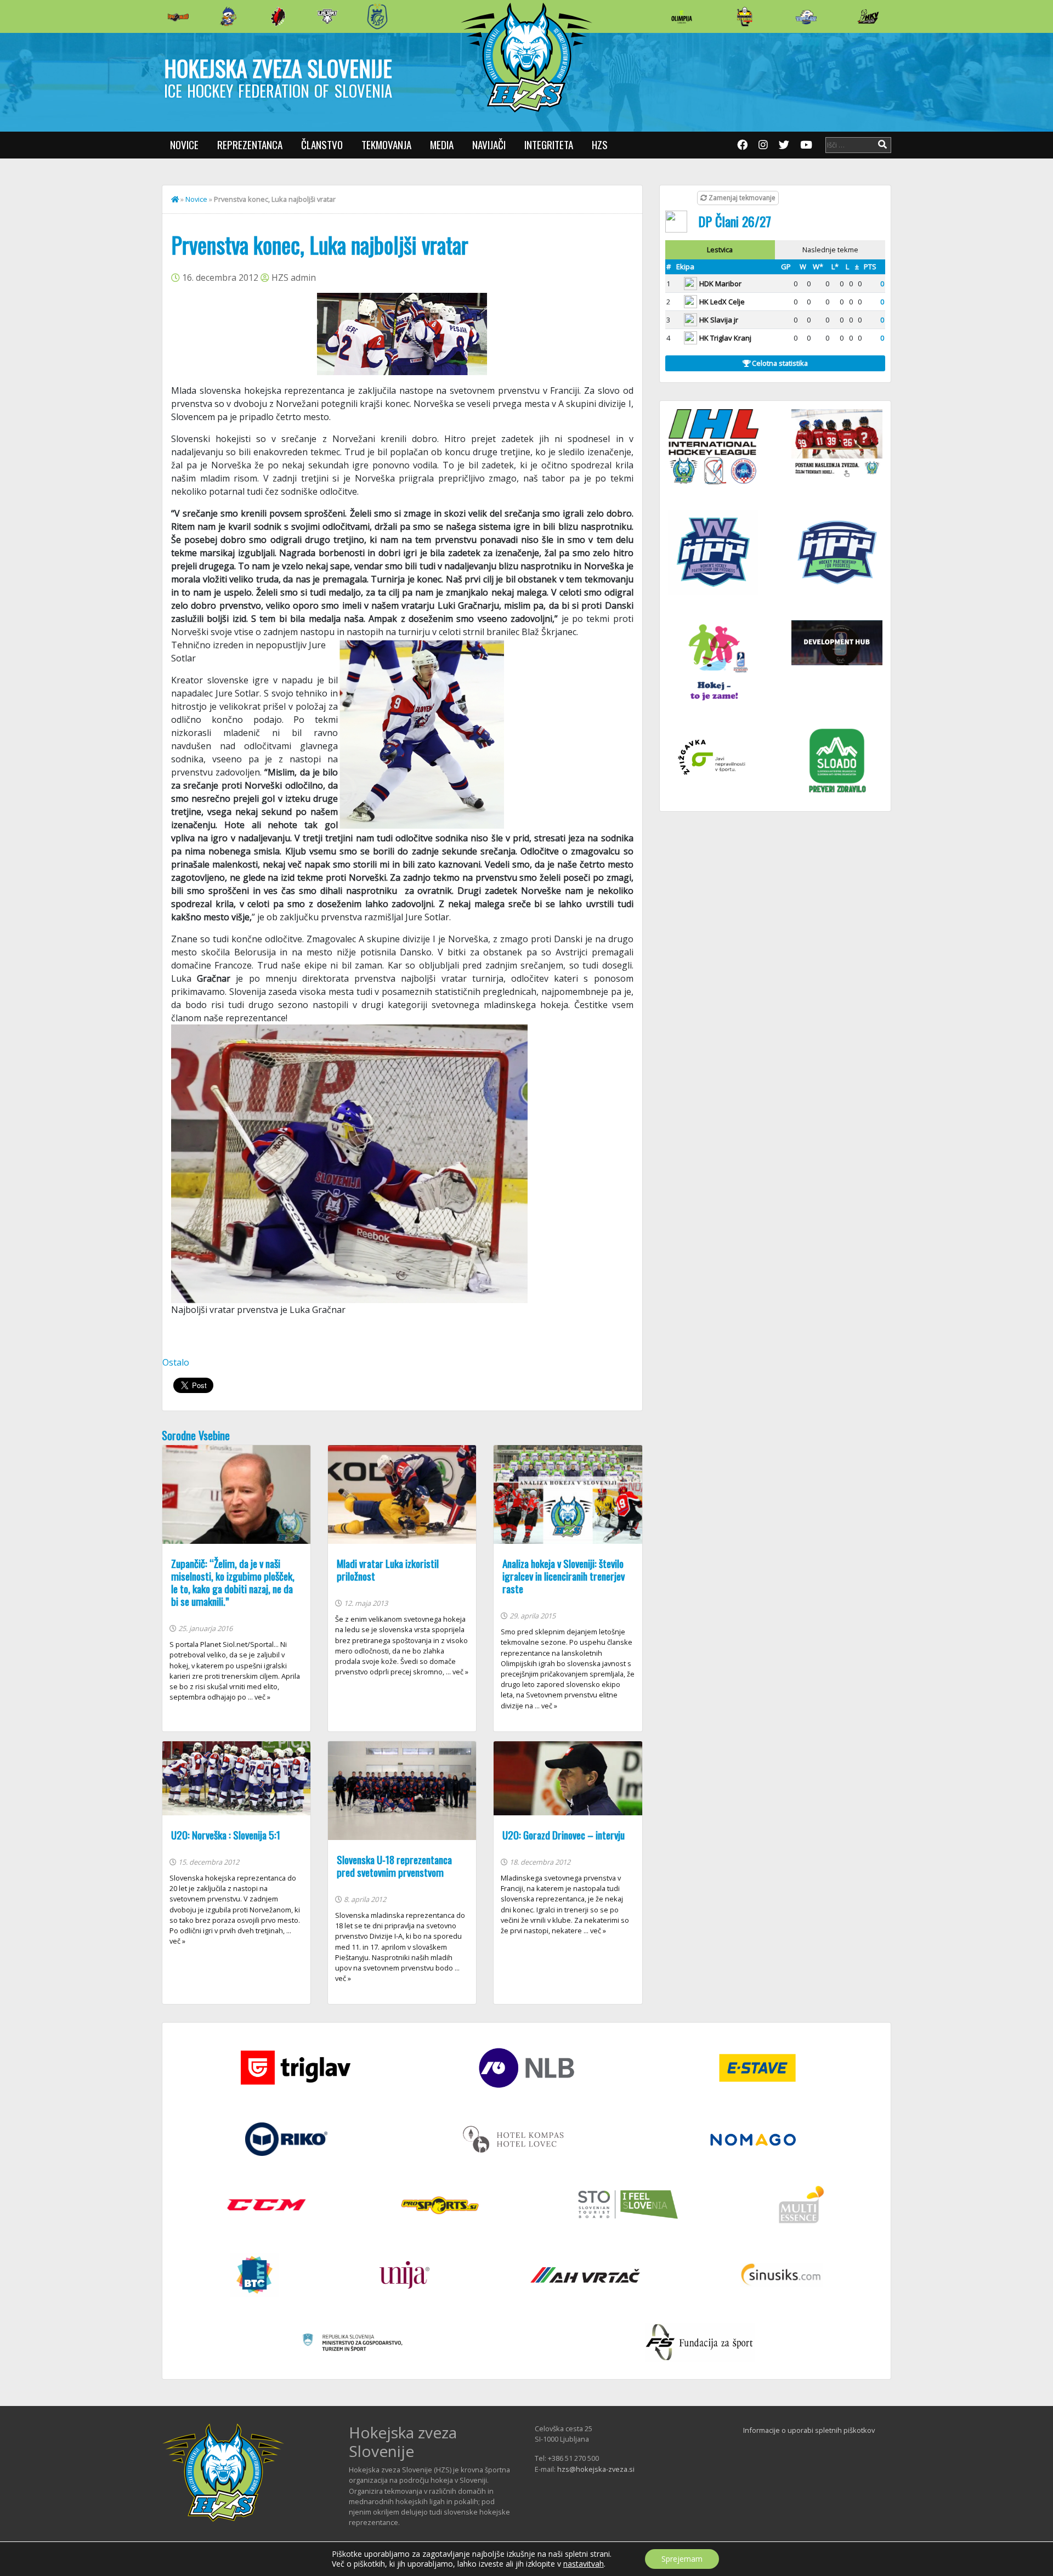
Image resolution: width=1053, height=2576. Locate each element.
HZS (600, 145)
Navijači (489, 145)
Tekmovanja (386, 145)
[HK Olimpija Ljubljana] (682, 16)
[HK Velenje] (868, 16)
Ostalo (176, 1362)
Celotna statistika (779, 363)
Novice (184, 145)
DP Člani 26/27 (735, 221)
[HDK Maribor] (327, 16)
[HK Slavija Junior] (744, 16)
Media (442, 145)
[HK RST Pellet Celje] (377, 16)
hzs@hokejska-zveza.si (596, 2469)
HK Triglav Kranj (725, 338)
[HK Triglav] (806, 16)
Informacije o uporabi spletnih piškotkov (809, 2430)
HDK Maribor (720, 284)
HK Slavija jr (719, 320)
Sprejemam (682, 2559)
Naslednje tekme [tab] (830, 250)
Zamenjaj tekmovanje (741, 198)
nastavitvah (584, 2564)
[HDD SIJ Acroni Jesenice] (278, 16)
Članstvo (322, 145)
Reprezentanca (250, 145)
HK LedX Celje (722, 302)
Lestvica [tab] (720, 250)
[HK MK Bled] (228, 16)
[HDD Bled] (178, 16)
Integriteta (549, 145)
